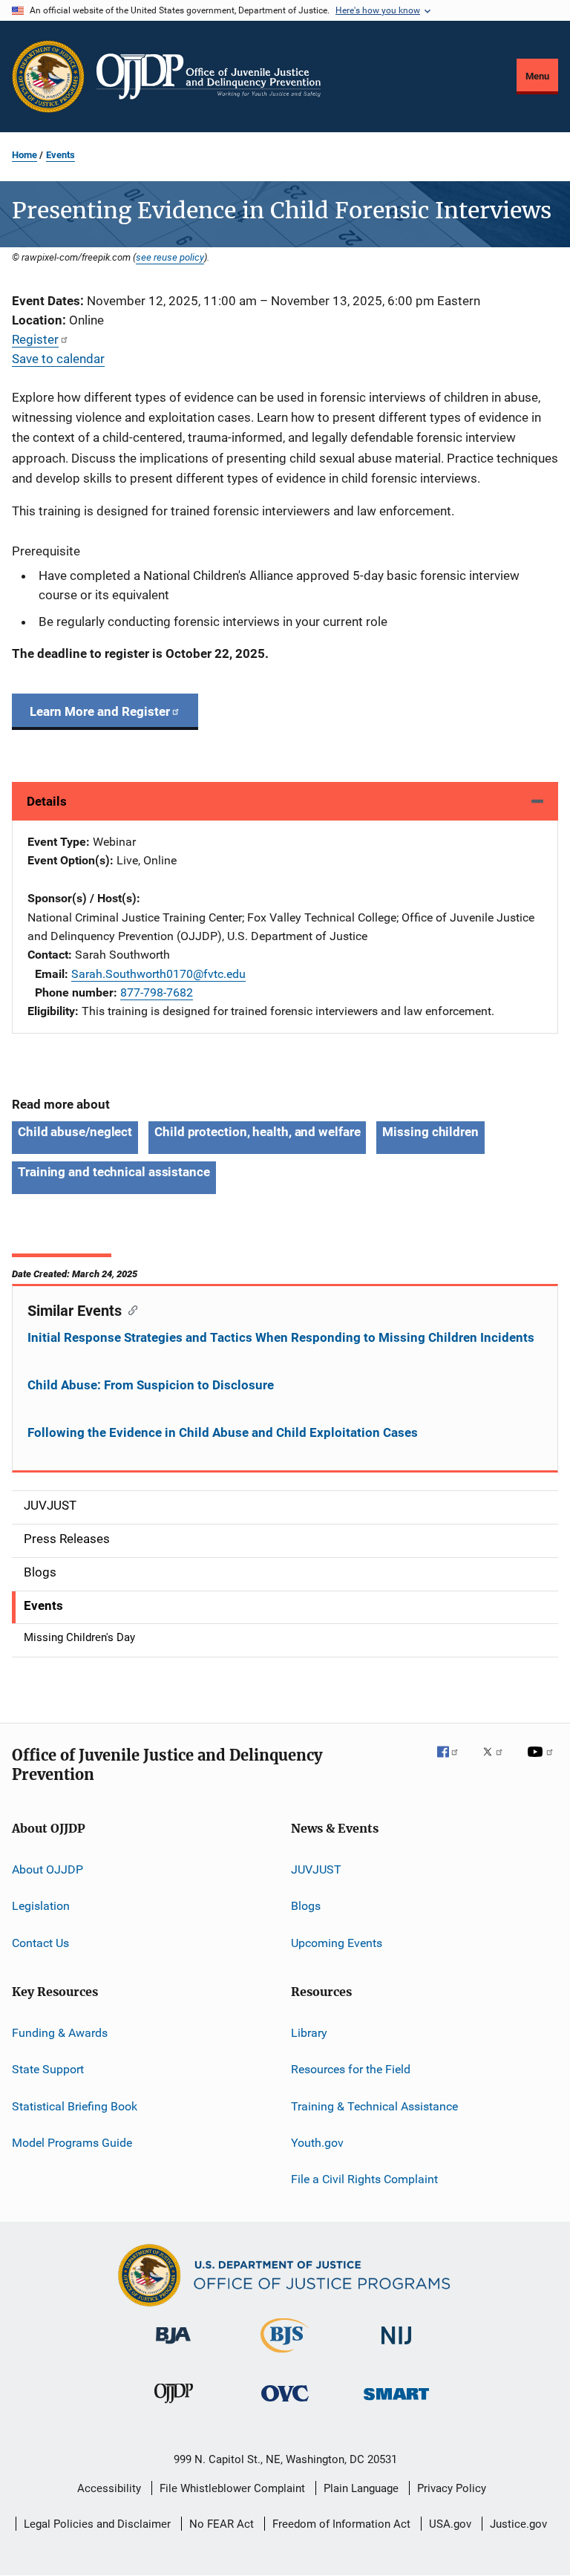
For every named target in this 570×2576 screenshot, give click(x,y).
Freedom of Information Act (341, 2524)
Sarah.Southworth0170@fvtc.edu (158, 974)
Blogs (306, 1906)
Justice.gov (518, 2524)
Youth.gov (317, 2143)
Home (24, 155)
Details (47, 801)
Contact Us (40, 1942)
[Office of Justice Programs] (48, 76)
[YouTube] (543, 1762)
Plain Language (361, 2488)
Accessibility (109, 2488)
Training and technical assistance (114, 1172)
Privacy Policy (452, 2488)
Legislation (41, 1906)
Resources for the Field (351, 2069)
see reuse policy (170, 257)
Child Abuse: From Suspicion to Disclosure (151, 1385)
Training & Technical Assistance (374, 2106)
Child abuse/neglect (75, 1132)
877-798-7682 (157, 992)
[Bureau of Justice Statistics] (285, 2355)
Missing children (430, 1132)
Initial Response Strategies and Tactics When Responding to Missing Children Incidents (281, 1337)
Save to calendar (58, 359)
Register (35, 339)
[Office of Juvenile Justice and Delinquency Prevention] (174, 2406)
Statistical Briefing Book (75, 2106)
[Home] (209, 76)
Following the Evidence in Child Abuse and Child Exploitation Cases (223, 1432)
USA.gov (450, 2524)
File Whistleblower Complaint (232, 2488)
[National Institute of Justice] (396, 2347)
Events (60, 155)
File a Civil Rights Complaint (364, 2179)
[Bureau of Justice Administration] (173, 2347)
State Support (48, 2069)
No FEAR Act (222, 2524)
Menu (537, 76)
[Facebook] (453, 1762)
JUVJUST (316, 1869)
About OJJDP (47, 1869)
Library (309, 2033)
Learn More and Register (100, 711)
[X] (498, 1762)
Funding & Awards (60, 2033)
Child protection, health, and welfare (257, 1132)
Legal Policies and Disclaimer (97, 2524)
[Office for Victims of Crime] (285, 2404)
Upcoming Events (337, 1942)
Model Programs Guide (72, 2143)
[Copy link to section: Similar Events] (130, 1309)
